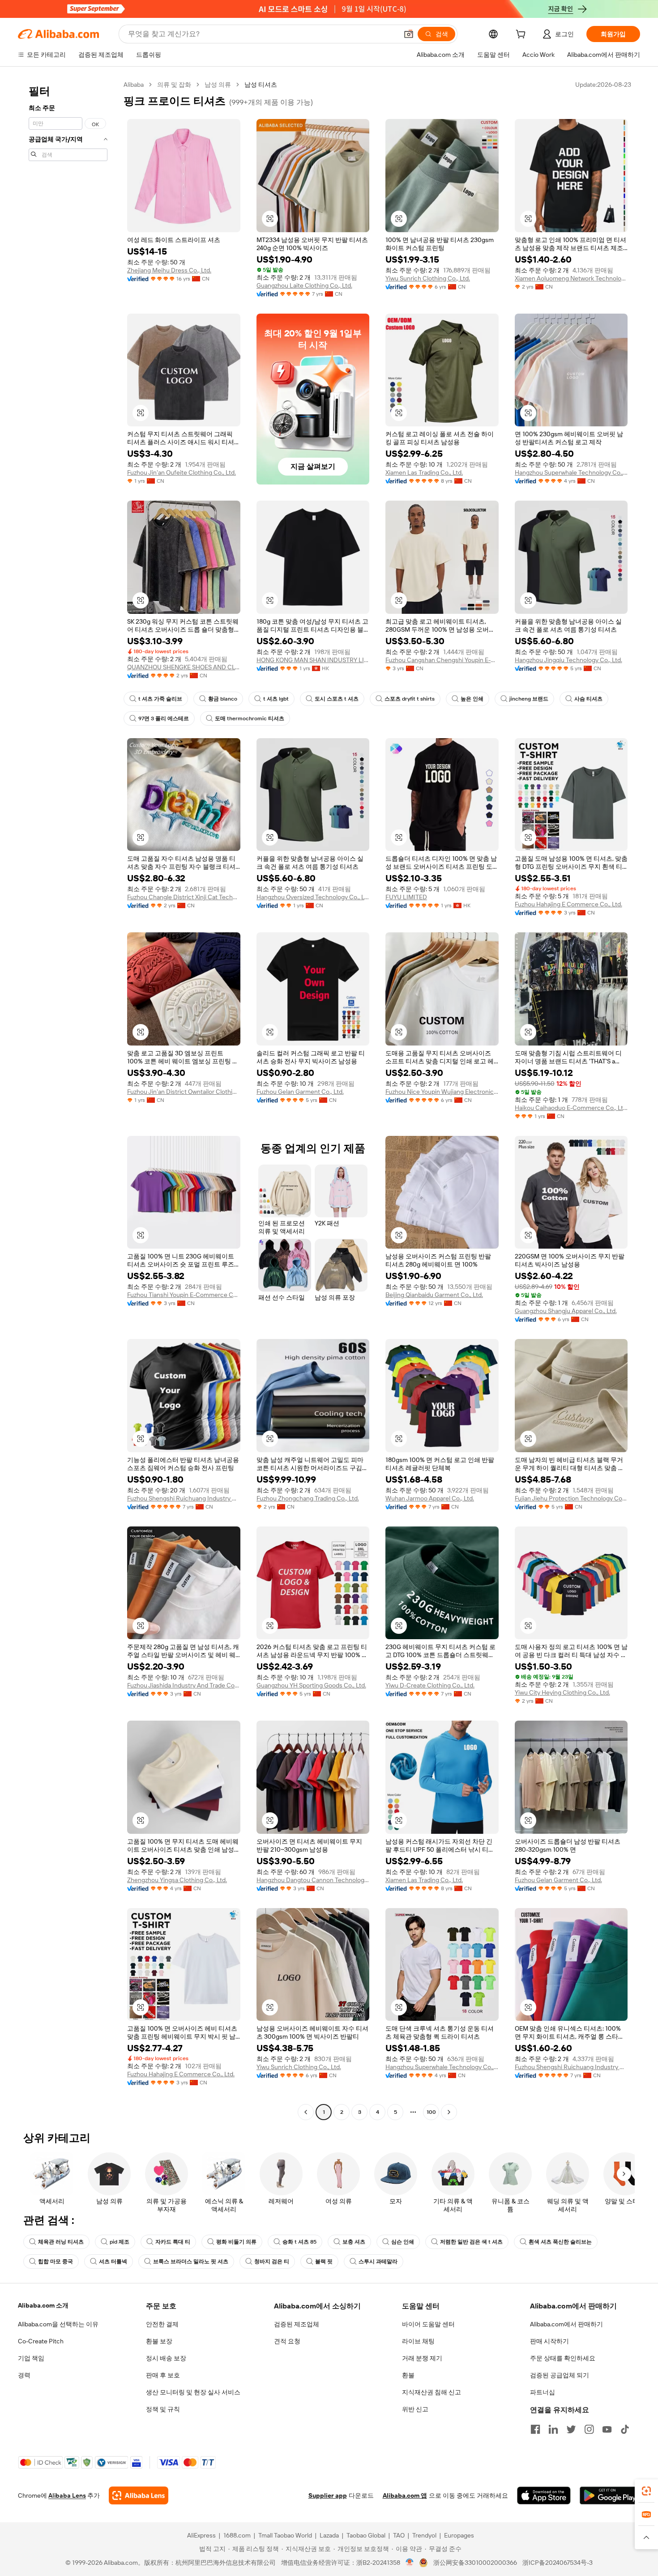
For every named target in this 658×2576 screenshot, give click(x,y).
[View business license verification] (410, 2563)
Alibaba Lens (67, 2495)
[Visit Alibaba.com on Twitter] (571, 2429)
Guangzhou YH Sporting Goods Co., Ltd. (311, 1685)
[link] (646, 2491)
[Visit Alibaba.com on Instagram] (589, 2429)
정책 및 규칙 (163, 2409)
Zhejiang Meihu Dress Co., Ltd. (169, 270)
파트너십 (543, 2392)
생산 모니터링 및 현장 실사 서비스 (193, 2392)
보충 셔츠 (354, 2242)
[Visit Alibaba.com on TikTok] (625, 2429)
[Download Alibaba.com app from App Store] (544, 2495)
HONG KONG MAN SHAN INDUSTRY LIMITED (313, 660)
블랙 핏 (324, 2261)
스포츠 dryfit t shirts (410, 699)
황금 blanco (223, 699)
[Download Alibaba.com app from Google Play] (610, 2495)
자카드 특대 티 (173, 2242)
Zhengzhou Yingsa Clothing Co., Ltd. (177, 1880)
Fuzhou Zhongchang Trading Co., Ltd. (308, 1498)
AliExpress (201, 2535)
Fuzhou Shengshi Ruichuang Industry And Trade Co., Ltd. (184, 1498)
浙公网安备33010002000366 (475, 2563)
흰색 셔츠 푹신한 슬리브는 (560, 2242)
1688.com (237, 2535)
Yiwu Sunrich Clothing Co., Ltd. (428, 278)
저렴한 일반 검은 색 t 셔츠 (471, 2242)
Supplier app (328, 2495)
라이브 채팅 (418, 2341)
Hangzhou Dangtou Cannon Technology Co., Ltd (313, 1880)
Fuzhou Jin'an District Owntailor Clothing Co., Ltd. (184, 1092)
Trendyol (424, 2535)
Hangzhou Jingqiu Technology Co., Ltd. (568, 660)
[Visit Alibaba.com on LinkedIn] (553, 2429)
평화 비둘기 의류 (236, 2242)
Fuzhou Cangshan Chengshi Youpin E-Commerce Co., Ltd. (442, 660)
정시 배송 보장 (166, 2358)
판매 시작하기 (549, 2341)
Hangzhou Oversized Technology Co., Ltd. (313, 897)
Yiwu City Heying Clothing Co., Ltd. (562, 1692)
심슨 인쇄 (403, 2242)
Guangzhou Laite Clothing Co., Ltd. (304, 285)
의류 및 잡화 (174, 85)
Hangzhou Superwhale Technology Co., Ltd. (571, 472)
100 (431, 2112)
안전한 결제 (162, 2324)
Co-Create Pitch (41, 2341)
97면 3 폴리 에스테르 (164, 718)
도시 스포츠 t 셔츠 (337, 699)
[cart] (522, 35)
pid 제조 (120, 2242)
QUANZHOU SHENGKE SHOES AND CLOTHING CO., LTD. (184, 667)
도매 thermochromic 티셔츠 (250, 718)
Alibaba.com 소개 (43, 2305)
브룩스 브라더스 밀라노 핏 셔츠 (191, 2261)
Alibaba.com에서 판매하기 (566, 2324)
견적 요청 (287, 2341)
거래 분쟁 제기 (422, 2358)
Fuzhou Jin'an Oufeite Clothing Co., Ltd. (182, 472)
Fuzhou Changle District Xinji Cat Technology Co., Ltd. (184, 897)
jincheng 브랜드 (529, 699)
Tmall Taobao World (285, 2535)
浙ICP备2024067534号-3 (558, 2563)
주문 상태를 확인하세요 (563, 2358)
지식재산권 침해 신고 (432, 2392)
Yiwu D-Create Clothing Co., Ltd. (430, 1685)
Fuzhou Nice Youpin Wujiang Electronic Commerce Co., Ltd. (442, 1092)
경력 (24, 2375)
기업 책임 (31, 2358)
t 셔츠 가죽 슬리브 (160, 699)
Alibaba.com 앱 (405, 2495)
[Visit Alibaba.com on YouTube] (607, 2429)
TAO (399, 2535)
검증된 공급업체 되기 (560, 2375)
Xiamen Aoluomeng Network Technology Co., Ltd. (571, 278)
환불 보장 (159, 2341)
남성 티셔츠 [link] (261, 85)
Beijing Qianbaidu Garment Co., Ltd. (434, 1295)
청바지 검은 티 (272, 2261)
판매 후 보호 (163, 2375)
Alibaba (134, 85)
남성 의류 (218, 85)
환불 (408, 2375)
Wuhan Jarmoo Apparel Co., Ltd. (430, 1498)
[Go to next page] (449, 2112)
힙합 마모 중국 (56, 2261)
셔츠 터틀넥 (113, 2261)
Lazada (329, 2535)
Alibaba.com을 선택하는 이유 (58, 2324)
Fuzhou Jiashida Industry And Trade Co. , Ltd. (184, 1685)
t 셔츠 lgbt (276, 699)
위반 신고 (415, 2409)
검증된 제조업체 (297, 2324)
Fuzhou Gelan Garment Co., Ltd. (300, 1092)
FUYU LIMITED (406, 897)
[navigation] (68, 1099)
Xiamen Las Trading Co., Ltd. (424, 472)
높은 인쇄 (472, 699)
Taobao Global (366, 2535)
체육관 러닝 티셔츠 (61, 2242)
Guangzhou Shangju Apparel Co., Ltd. (566, 1311)
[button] (409, 34)
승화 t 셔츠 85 (299, 2242)
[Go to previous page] (306, 2112)
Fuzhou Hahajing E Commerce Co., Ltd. (568, 904)
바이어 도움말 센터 (428, 2324)
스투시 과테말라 (378, 2261)
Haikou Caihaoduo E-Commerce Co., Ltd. (571, 1108)
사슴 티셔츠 (588, 699)
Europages (459, 2535)
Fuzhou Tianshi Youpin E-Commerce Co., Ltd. (184, 1295)
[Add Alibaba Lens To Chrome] (139, 2495)
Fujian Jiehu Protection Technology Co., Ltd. (571, 1498)
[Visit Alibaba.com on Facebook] (535, 2429)
